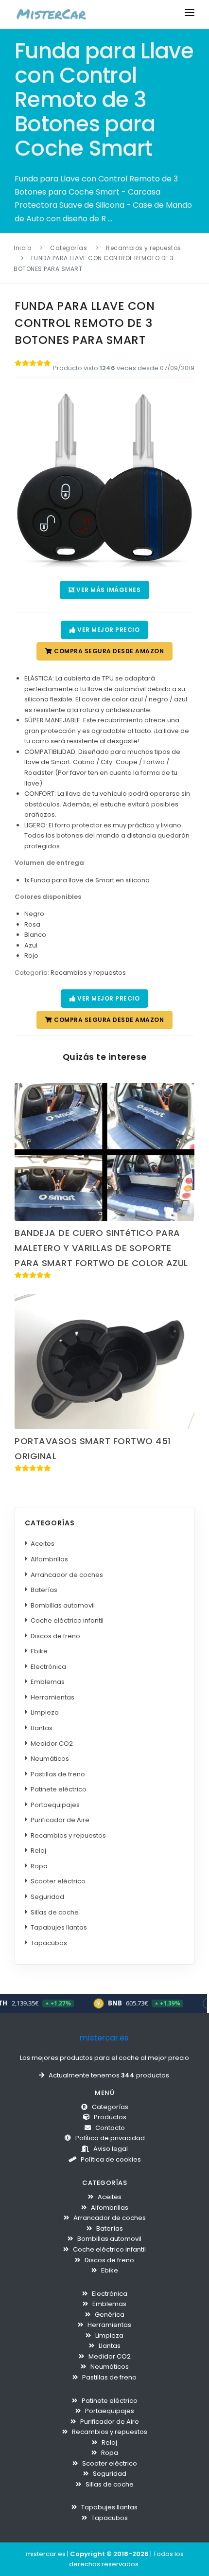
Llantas (44, 1728)
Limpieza (47, 1712)
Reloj (40, 1851)
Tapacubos (51, 1943)
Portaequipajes (57, 1805)
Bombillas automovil (65, 1605)
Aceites (44, 1544)
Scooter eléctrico (60, 1881)
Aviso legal (110, 2149)
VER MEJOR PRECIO (108, 630)
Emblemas (50, 1682)
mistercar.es (103, 2038)
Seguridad (49, 1897)
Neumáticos (52, 1759)
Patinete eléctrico (61, 1789)
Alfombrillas (51, 1559)
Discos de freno (57, 1636)
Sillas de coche (57, 1912)
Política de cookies (110, 2159)
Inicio (22, 248)
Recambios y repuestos (144, 248)
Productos (109, 2117)
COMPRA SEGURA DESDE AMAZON (108, 651)
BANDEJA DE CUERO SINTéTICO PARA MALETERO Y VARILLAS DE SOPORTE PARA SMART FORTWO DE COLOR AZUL (101, 1248)
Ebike (41, 1651)
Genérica (109, 2315)
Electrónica (50, 1667)
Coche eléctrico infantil (69, 1620)
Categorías (69, 248)
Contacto (109, 2128)
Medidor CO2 (54, 1744)
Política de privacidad (109, 2138)
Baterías (46, 1590)
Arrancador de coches (69, 1575)
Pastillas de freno (60, 1774)
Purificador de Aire (62, 1820)
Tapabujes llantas (61, 1927)
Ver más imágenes (108, 590)
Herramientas (54, 1697)
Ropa (41, 1866)
